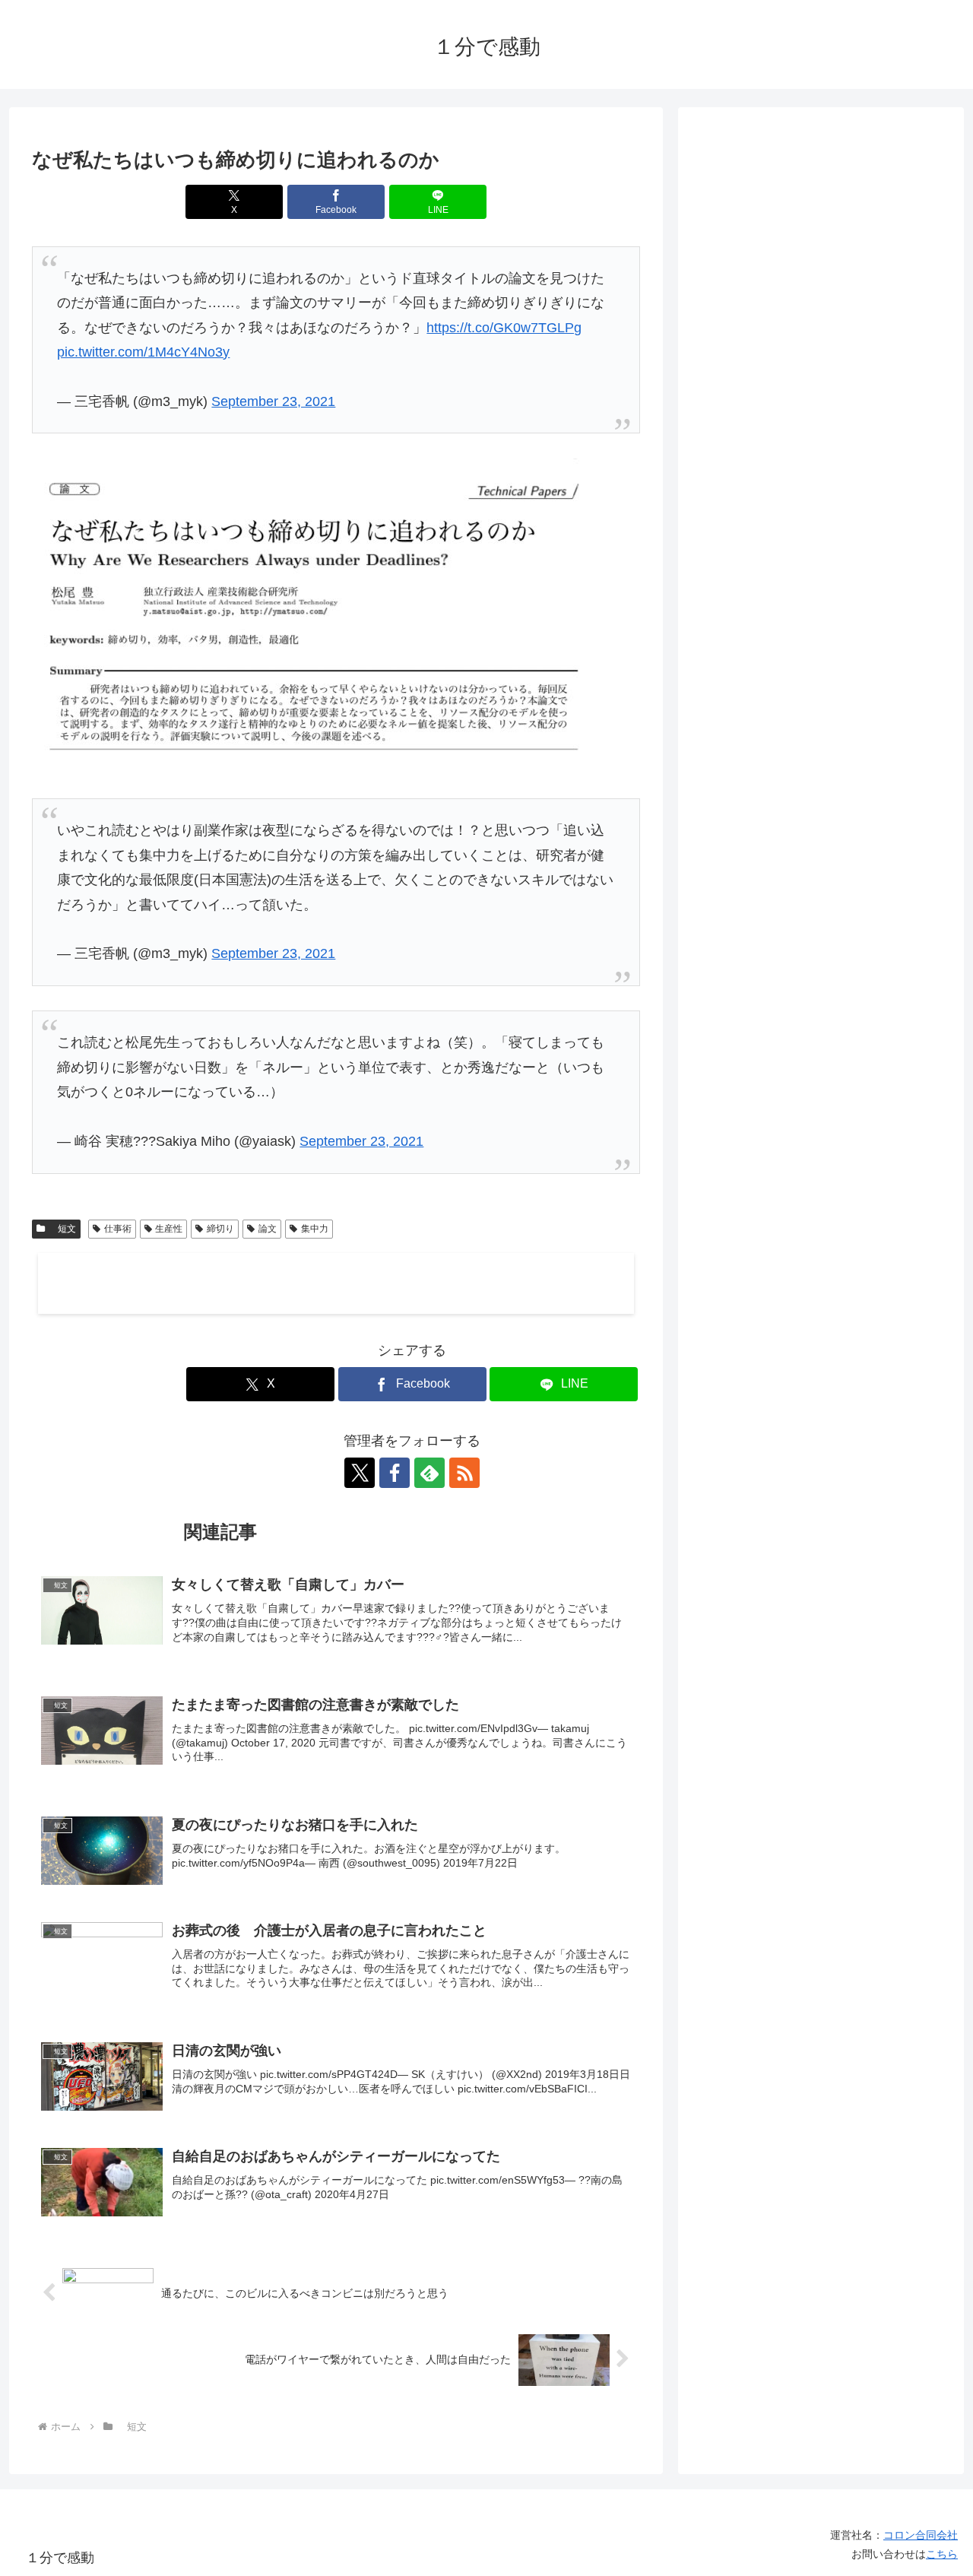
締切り (220, 1229)
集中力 (315, 1229)
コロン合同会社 (921, 2535)
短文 (62, 1229)
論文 (268, 1229)
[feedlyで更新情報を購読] (429, 1473)
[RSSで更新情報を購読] (464, 1473)
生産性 (169, 1229)
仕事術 (118, 1229)
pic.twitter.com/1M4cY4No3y (143, 352)
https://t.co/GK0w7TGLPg (504, 328)
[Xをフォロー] (360, 1473)
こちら (942, 2554)
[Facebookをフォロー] (395, 1473)
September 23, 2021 (273, 401)
